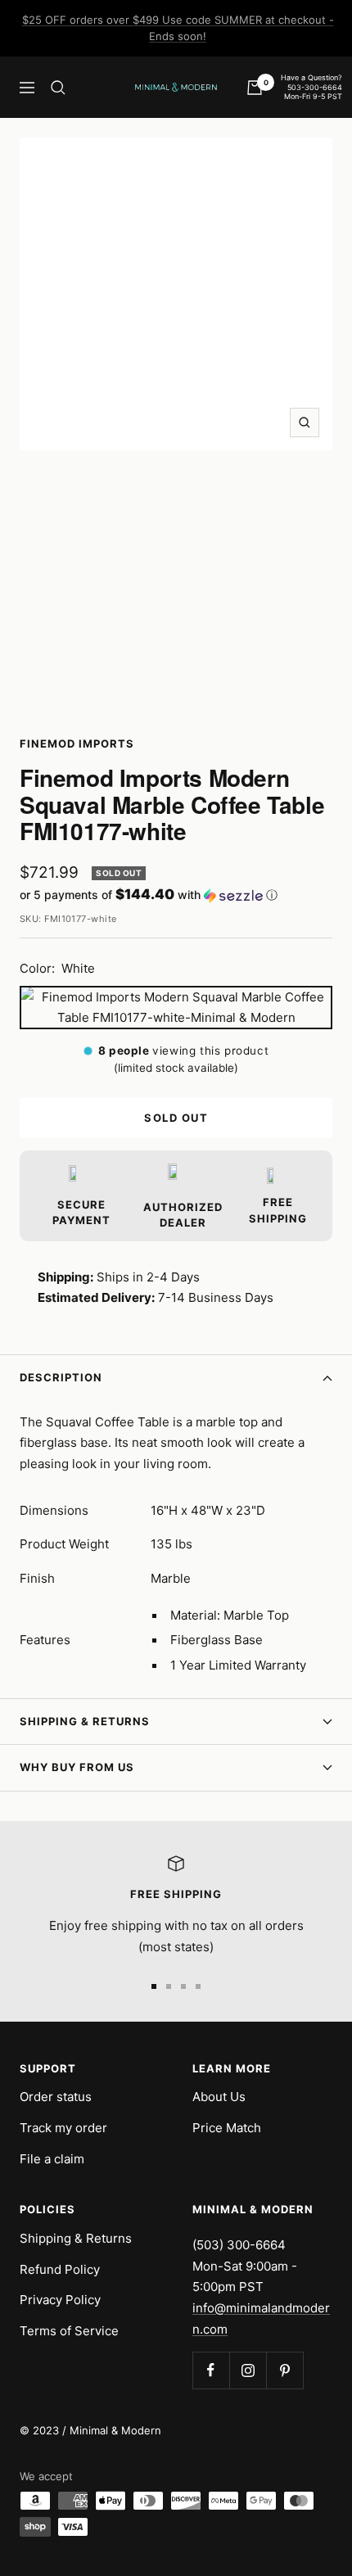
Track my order (63, 2128)
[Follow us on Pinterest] (284, 2370)
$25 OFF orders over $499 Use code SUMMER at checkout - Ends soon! (178, 28)
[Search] (58, 88)
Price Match (227, 2128)
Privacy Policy (60, 2300)
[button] (176, 895)
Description (61, 1377)
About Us (219, 2097)
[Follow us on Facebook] (211, 2370)
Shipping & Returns (85, 1721)
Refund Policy (60, 2269)
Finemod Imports (77, 743)
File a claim (52, 2159)
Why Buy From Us (77, 1767)
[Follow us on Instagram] (248, 2370)
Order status (56, 2097)
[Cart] (255, 88)
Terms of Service (69, 2331)
